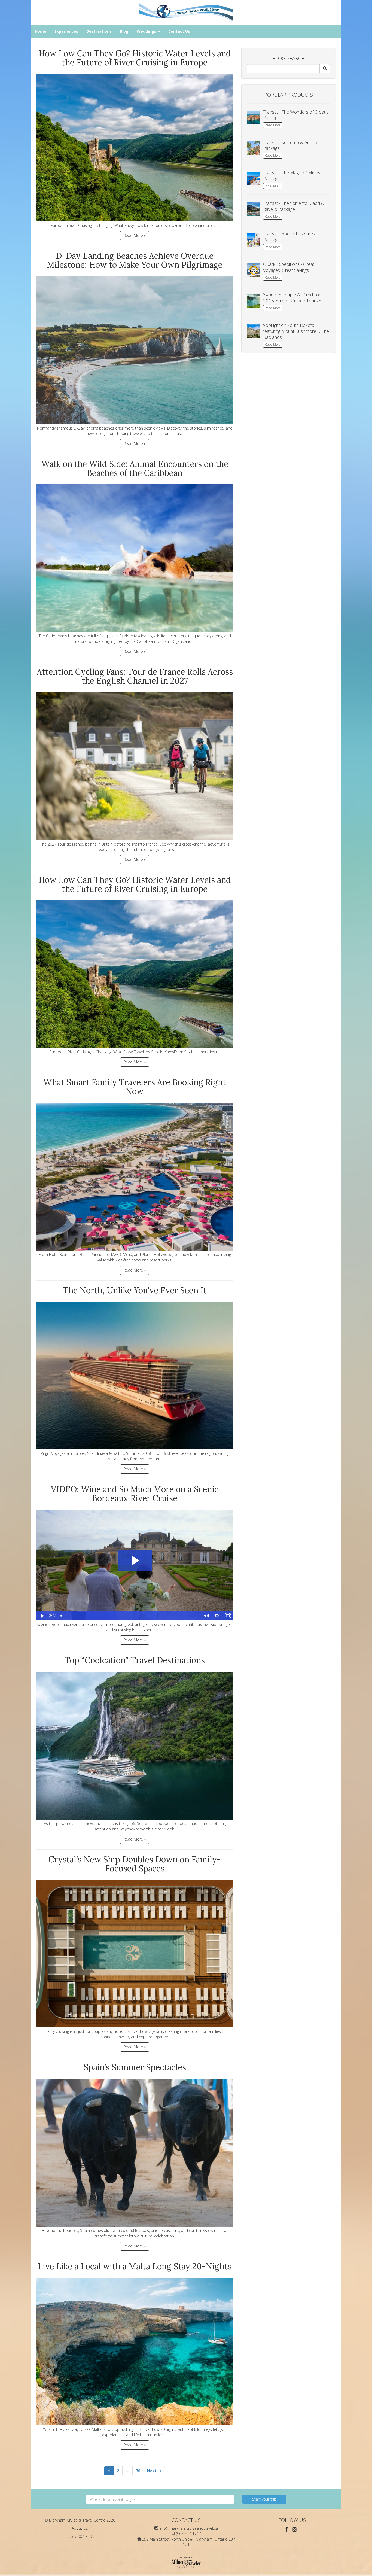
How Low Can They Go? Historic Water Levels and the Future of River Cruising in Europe (135, 58)
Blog (124, 31)
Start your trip (264, 2499)
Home (41, 31)
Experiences (66, 31)
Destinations (99, 31)
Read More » (135, 235)
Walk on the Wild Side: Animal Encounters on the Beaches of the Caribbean (135, 468)
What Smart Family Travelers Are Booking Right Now (135, 1087)
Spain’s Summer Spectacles (135, 2067)
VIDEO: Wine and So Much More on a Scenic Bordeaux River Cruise (135, 1494)
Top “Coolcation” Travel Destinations (135, 1660)
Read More (273, 125)
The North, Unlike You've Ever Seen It (135, 1290)
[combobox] (160, 2499)
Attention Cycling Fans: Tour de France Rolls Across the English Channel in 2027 (135, 676)
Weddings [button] (147, 31)
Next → (154, 2471)
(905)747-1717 (189, 2534)
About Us (80, 2528)
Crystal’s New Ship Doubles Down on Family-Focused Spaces (135, 1864)
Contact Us (179, 31)
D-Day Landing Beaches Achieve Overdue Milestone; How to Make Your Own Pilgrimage (135, 260)
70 (138, 2471)
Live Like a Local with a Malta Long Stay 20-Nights (135, 2266)
